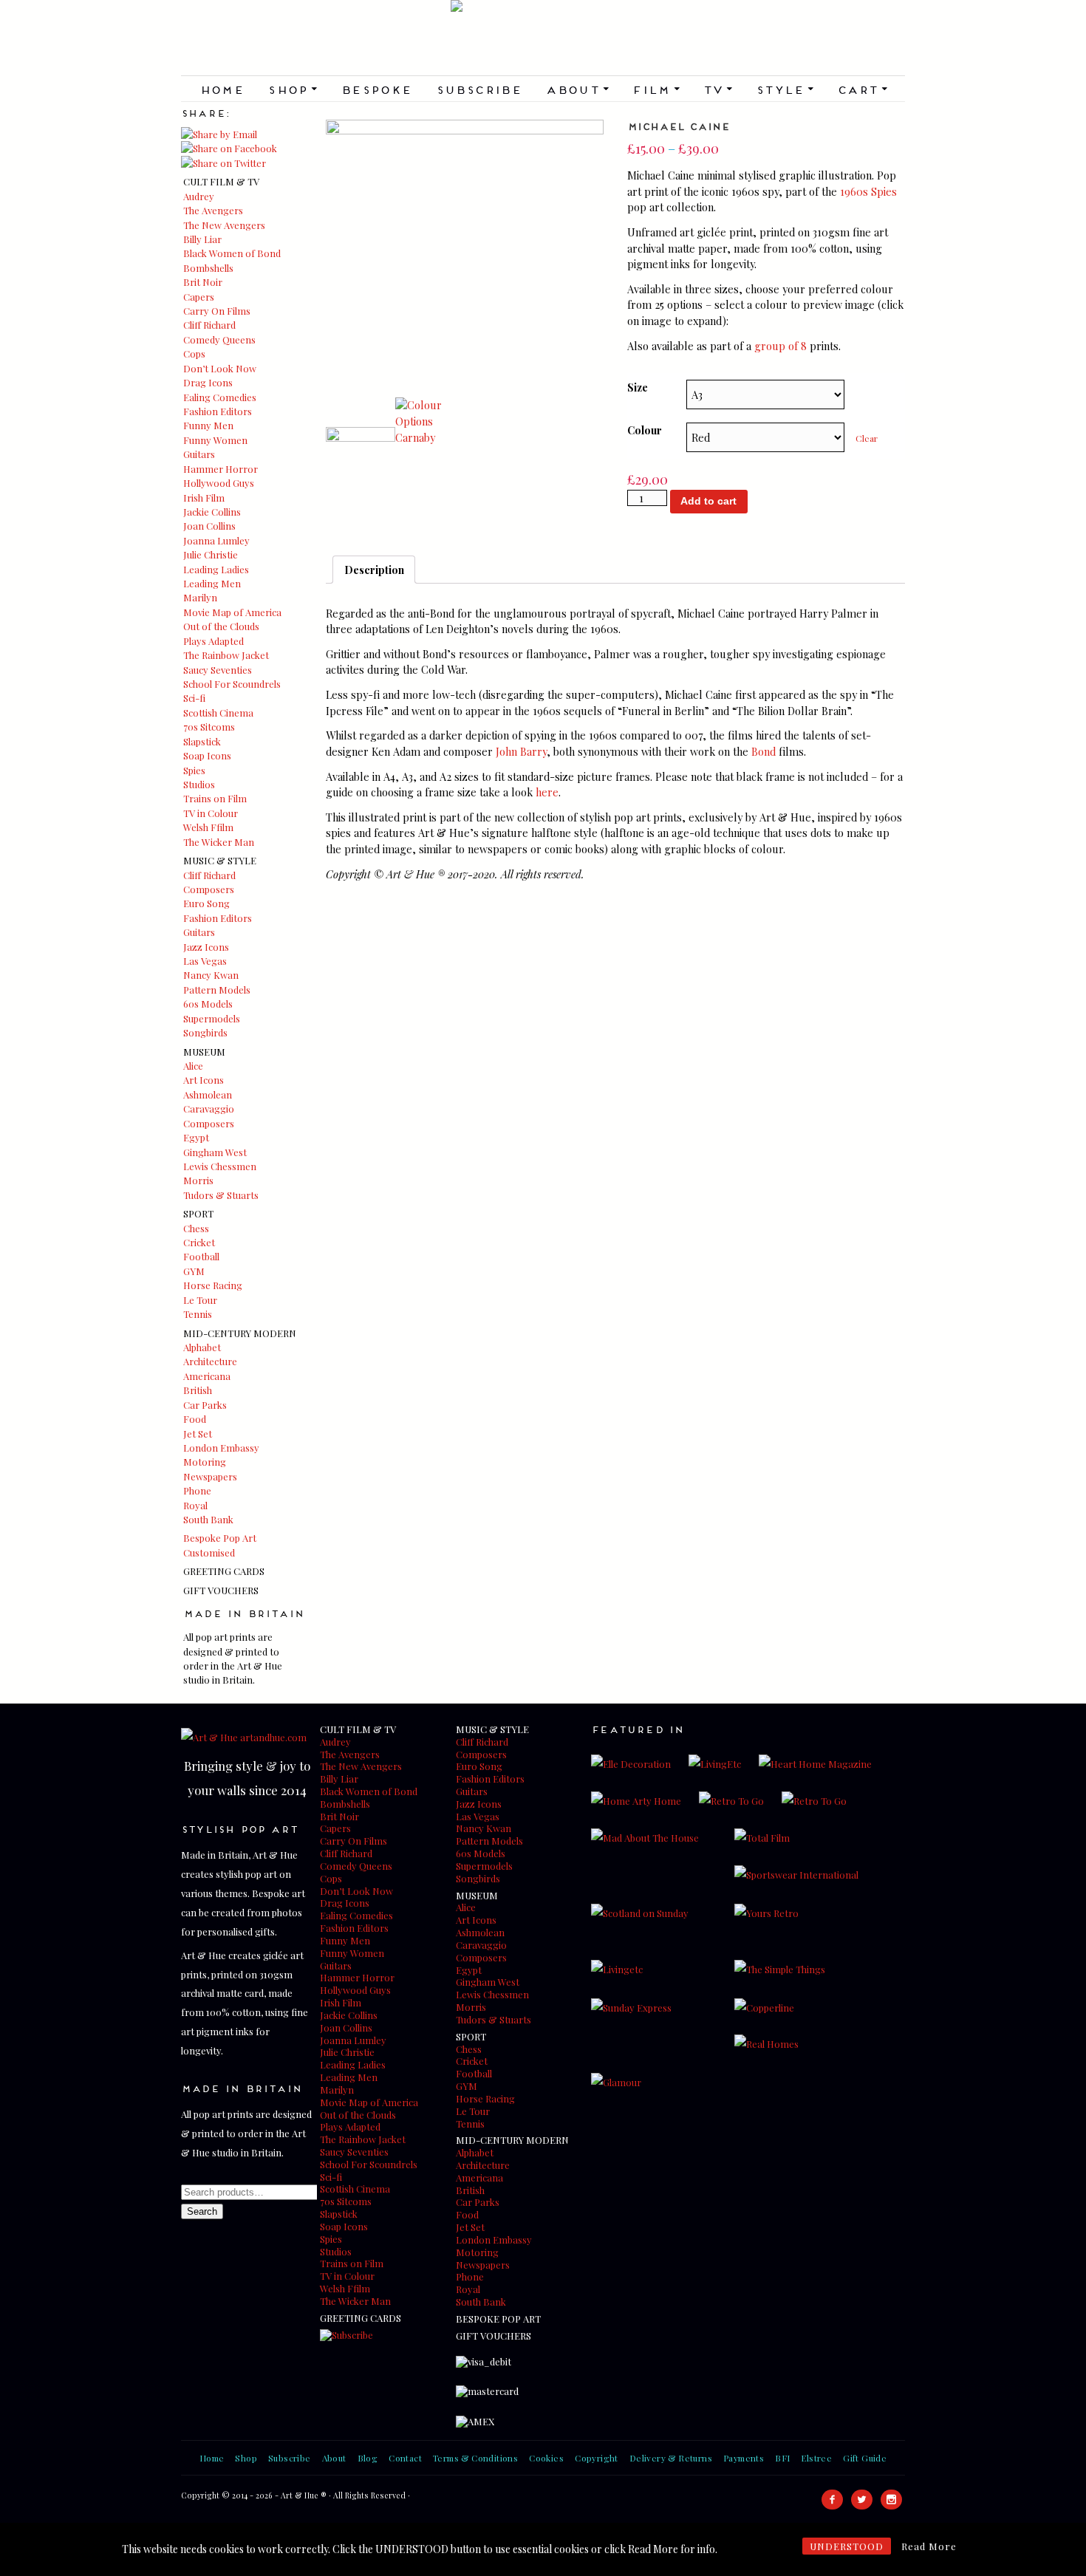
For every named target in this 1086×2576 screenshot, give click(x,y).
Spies (194, 770)
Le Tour (200, 1300)
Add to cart (708, 501)
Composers (209, 889)
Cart (862, 89)
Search (202, 2211)
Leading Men (212, 583)
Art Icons (204, 1080)
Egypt (196, 1137)
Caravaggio (209, 1108)
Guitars (199, 454)
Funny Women (215, 440)
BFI (782, 2458)
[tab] (374, 570)
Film (655, 89)
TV (717, 89)
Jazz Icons (206, 947)
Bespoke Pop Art (220, 1538)
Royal (195, 1505)
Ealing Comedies (220, 397)
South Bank (208, 1519)
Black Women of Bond (232, 253)
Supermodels (212, 1018)
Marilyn (200, 597)
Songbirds (205, 1032)
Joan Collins (209, 526)
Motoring (205, 1462)
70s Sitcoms (209, 727)
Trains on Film (215, 798)
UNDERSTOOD (847, 2546)
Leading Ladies (216, 569)
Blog (368, 2458)
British (198, 1390)
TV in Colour (211, 813)
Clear (867, 438)
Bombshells (208, 268)
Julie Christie (211, 554)
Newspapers (210, 1476)
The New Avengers (224, 225)
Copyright (597, 2458)
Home (222, 89)
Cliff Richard (209, 325)
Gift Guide (865, 2458)
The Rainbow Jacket (226, 655)
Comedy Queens (219, 339)
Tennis (198, 1314)
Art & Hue (543, 38)
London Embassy (221, 1448)
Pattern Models (217, 990)
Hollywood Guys (219, 483)
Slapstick (202, 741)
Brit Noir (203, 282)
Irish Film (204, 498)
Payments (744, 2458)
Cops (194, 353)
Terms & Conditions (475, 2458)
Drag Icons (208, 382)
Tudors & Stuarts (221, 1195)
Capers (199, 297)
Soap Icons (207, 755)
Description (374, 570)
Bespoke (376, 89)
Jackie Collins (212, 512)
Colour (645, 430)
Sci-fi (194, 698)
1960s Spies (868, 191)
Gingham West (215, 1152)
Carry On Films (217, 311)
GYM (194, 1271)
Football (201, 1256)
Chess (196, 1228)
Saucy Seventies (218, 670)
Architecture (210, 1361)
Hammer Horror (221, 469)
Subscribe (479, 89)
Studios (199, 784)
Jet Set (198, 1434)
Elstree (816, 2458)
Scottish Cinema (218, 713)
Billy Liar (202, 239)
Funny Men (208, 425)
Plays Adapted (214, 641)
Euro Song (206, 903)
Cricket (199, 1242)
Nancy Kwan (211, 975)
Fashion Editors (218, 411)
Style (785, 89)
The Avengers (213, 210)
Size (638, 387)
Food (195, 1419)
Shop (292, 89)
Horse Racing (213, 1285)
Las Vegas (205, 961)
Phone (197, 1490)
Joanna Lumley (216, 540)
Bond (764, 751)
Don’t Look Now (220, 368)
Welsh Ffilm (208, 827)
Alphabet (202, 1347)
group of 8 (781, 346)
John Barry (521, 751)
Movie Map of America (232, 612)
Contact (405, 2458)
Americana (207, 1376)
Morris (198, 1180)
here (547, 792)
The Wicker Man (219, 842)
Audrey (199, 196)
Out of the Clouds (221, 626)
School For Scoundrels (232, 684)
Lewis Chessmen (220, 1166)
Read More (929, 2546)
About (577, 89)
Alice (193, 1066)
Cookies (546, 2458)
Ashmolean (208, 1094)
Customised (209, 1552)
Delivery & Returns (671, 2458)
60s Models (208, 1004)
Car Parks (205, 1405)
